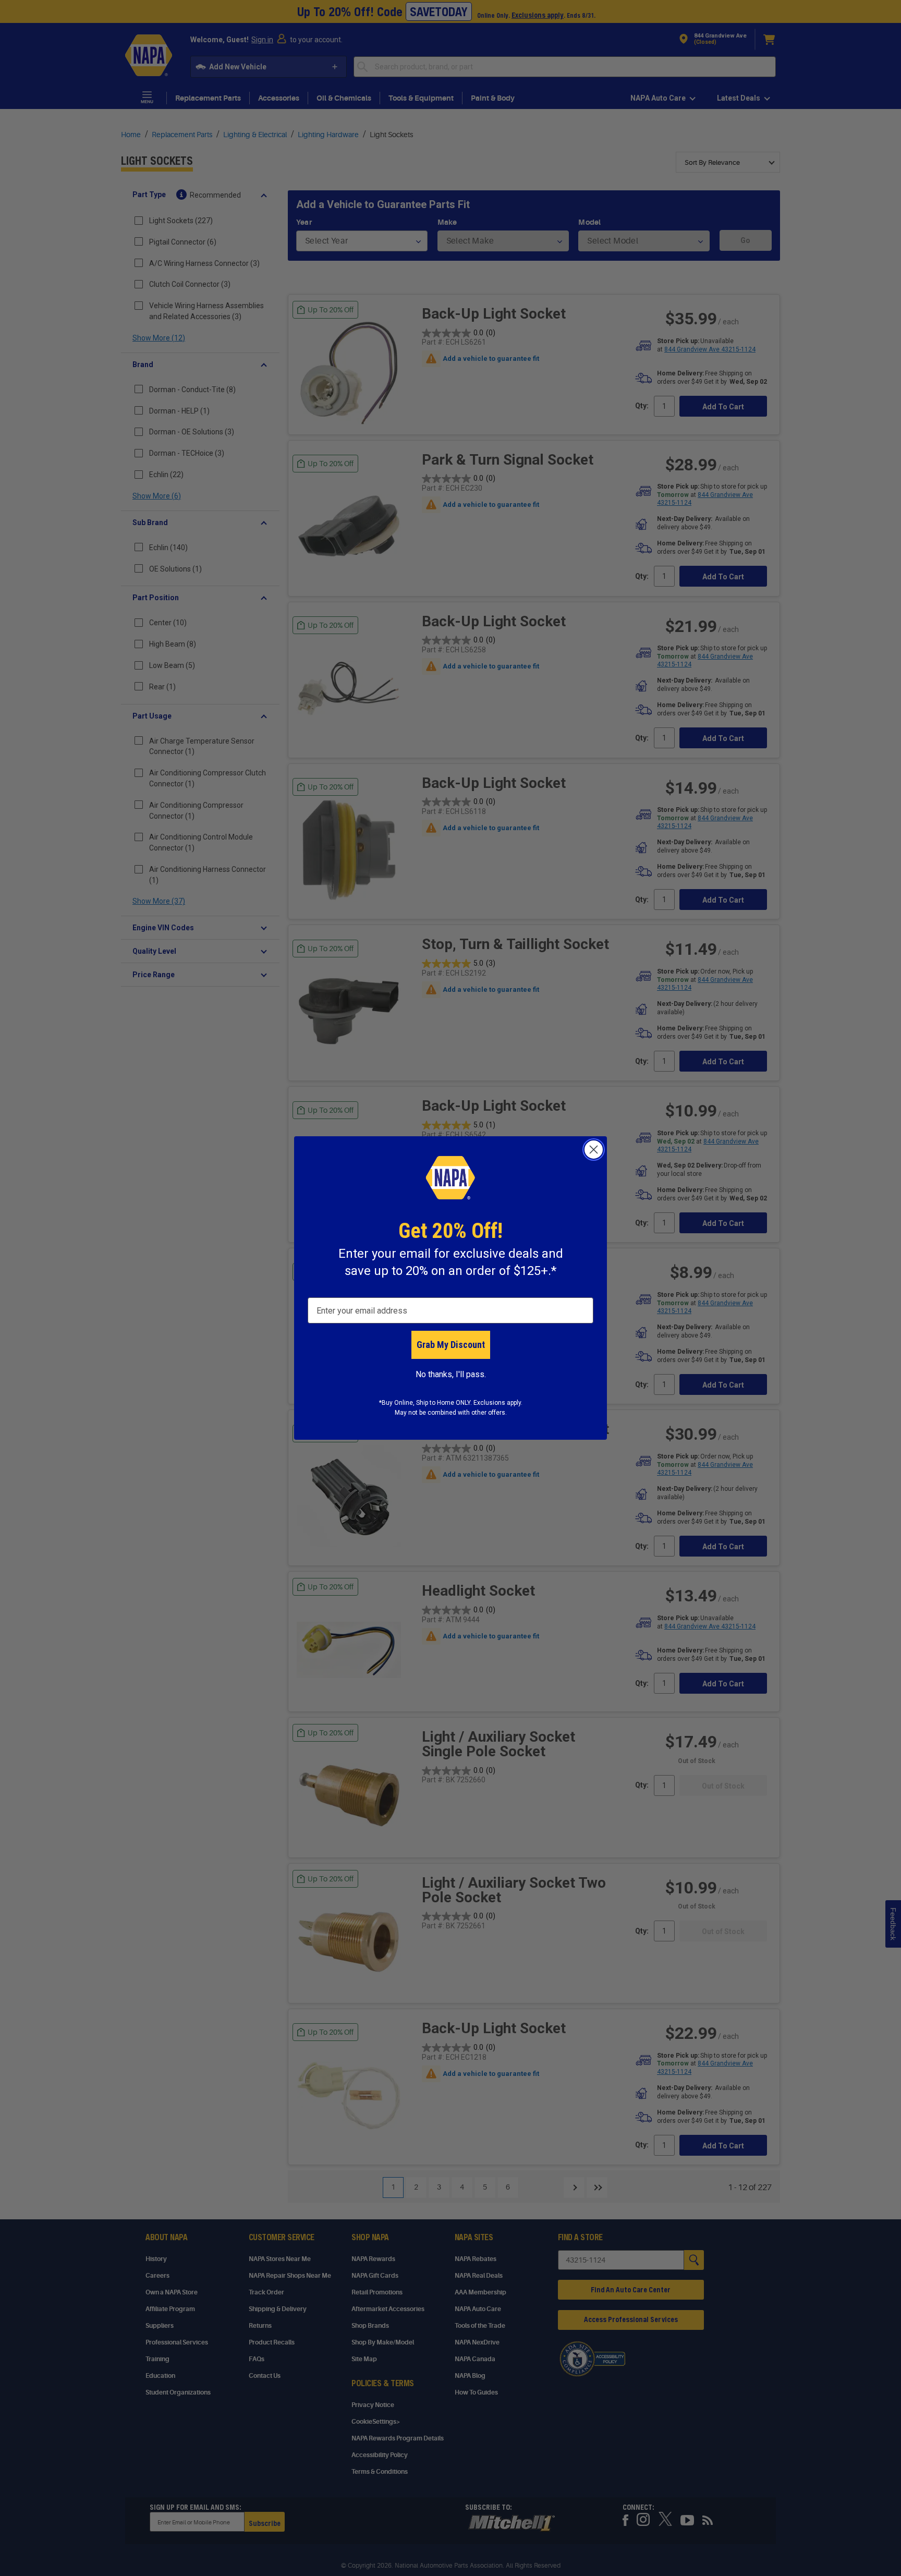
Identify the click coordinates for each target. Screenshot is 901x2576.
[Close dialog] (594, 1150)
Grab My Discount (451, 1345)
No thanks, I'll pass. (451, 1374)
